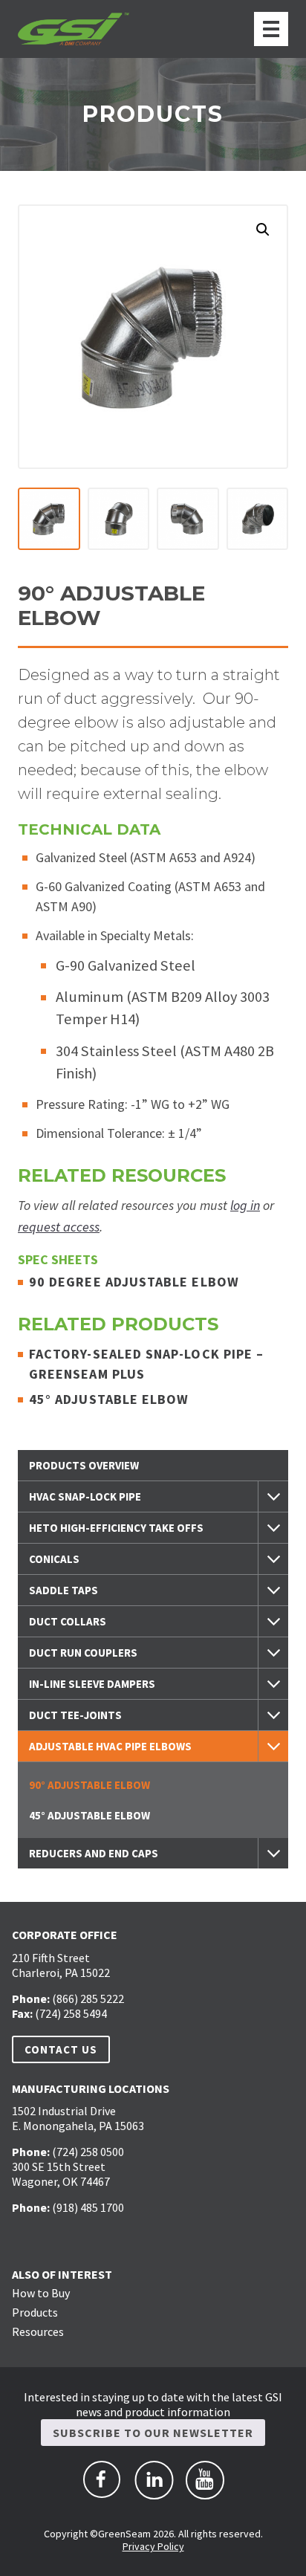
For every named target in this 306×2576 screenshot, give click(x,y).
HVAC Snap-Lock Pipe (85, 1496)
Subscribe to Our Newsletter (153, 2433)
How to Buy (41, 2293)
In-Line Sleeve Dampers (92, 1684)
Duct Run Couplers (83, 1653)
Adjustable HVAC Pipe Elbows (110, 1746)
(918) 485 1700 (88, 2207)
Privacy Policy (153, 2546)
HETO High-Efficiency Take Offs (116, 1528)
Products (35, 2312)
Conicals (54, 1559)
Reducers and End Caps (94, 1853)
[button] (263, 230)
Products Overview (84, 1465)
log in (245, 1205)
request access (59, 1227)
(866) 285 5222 (88, 1999)
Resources (38, 2331)
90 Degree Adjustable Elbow (136, 1282)
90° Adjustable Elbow (89, 1785)
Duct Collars (68, 1621)
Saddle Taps (64, 1590)
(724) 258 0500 (88, 2152)
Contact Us (61, 2049)
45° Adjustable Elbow (111, 1399)
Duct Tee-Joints (75, 1715)
